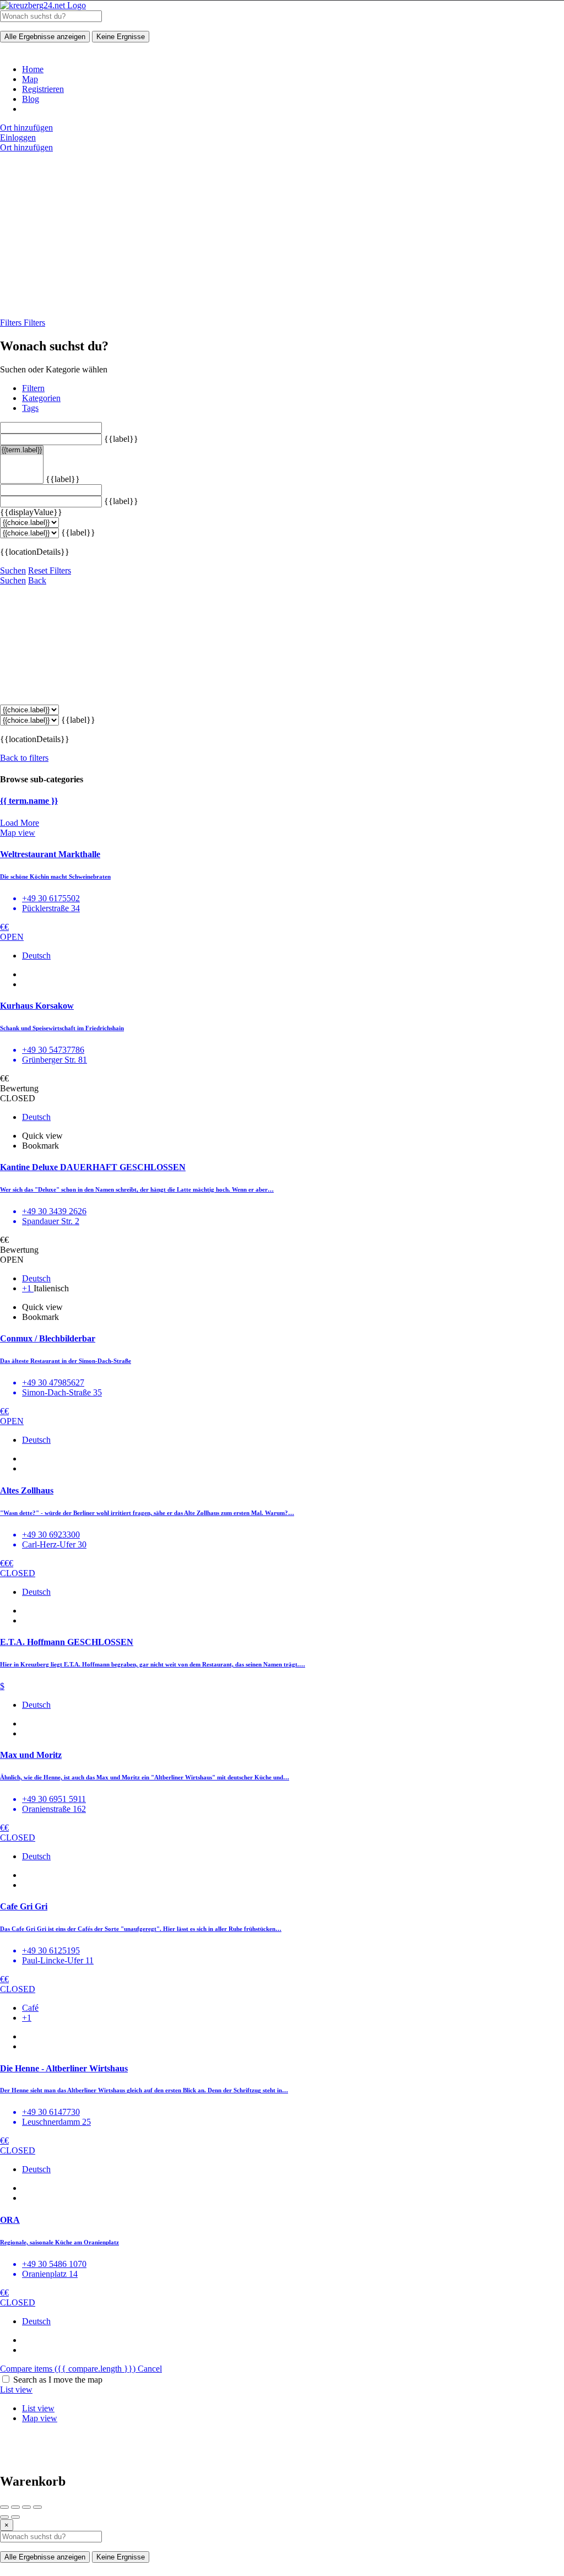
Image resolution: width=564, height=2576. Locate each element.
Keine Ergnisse (121, 37)
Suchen (13, 570)
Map (30, 79)
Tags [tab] (30, 408)
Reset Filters (50, 570)
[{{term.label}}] (22, 450)
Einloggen (18, 137)
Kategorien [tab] (41, 398)
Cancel (150, 2369)
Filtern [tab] (33, 388)
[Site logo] (43, 5)
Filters (12, 323)
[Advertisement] (282, 235)
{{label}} (121, 439)
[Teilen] (15, 2507)
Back (37, 580)
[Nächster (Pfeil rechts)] (15, 2517)
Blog (31, 99)
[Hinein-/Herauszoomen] (37, 2507)
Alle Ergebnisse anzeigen (45, 37)
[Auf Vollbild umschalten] (26, 2507)
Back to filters (24, 758)
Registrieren (43, 89)
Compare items (68, 2369)
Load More (20, 823)
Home (33, 69)
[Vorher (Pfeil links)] (4, 2517)
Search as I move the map (58, 2380)
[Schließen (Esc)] (4, 2507)
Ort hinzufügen (26, 128)
